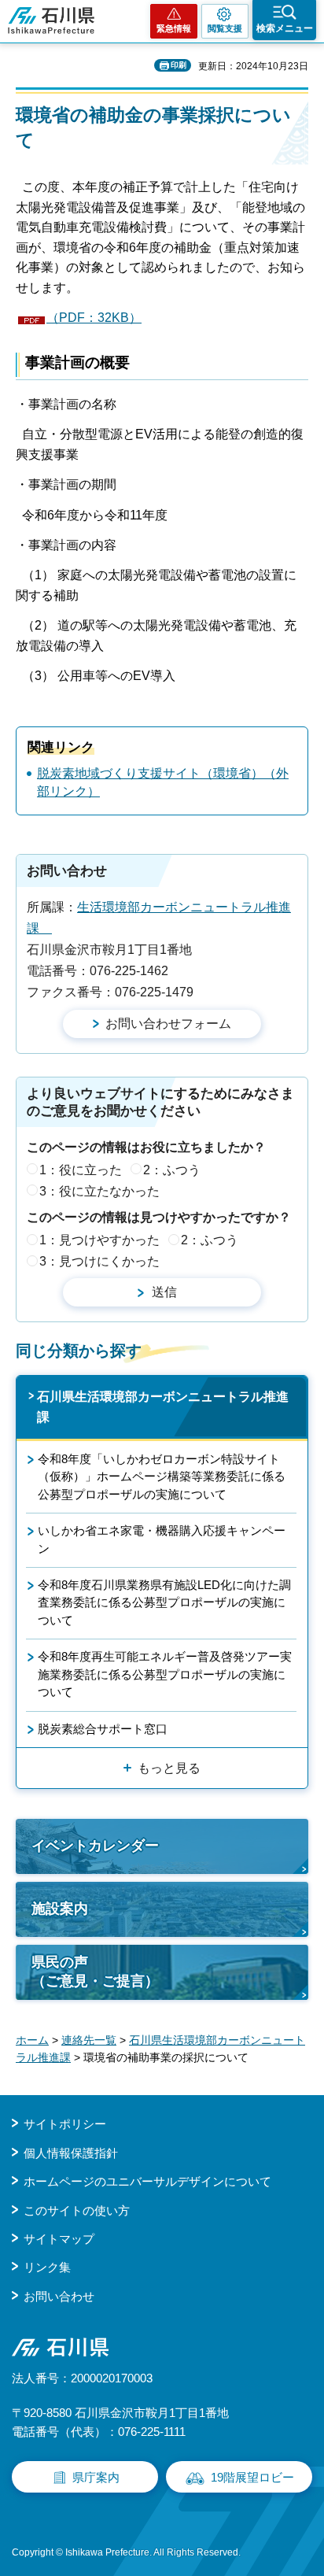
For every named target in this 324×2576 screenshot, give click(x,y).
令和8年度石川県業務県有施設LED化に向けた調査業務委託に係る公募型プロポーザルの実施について (164, 1602)
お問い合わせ (59, 2296)
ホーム (32, 2040)
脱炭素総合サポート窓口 (103, 1729)
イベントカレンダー (95, 1846)
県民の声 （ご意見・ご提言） (95, 1971)
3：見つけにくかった (99, 1261)
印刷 (179, 65)
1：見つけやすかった (99, 1240)
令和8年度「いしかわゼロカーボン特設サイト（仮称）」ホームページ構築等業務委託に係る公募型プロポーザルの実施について (162, 1476)
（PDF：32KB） (94, 318)
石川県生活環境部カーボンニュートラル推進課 (163, 1407)
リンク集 (47, 2267)
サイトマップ (59, 2239)
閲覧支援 (225, 28)
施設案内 (60, 1909)
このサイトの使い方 (77, 2210)
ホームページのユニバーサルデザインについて (147, 2181)
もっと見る (169, 1768)
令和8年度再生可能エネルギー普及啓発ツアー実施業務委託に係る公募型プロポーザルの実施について (165, 1674)
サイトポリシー (65, 2124)
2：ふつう (172, 1170)
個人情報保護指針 (71, 2153)
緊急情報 (174, 28)
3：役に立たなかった (99, 1191)
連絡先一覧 (89, 2040)
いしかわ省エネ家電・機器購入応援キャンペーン (162, 1539)
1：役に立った (81, 1170)
